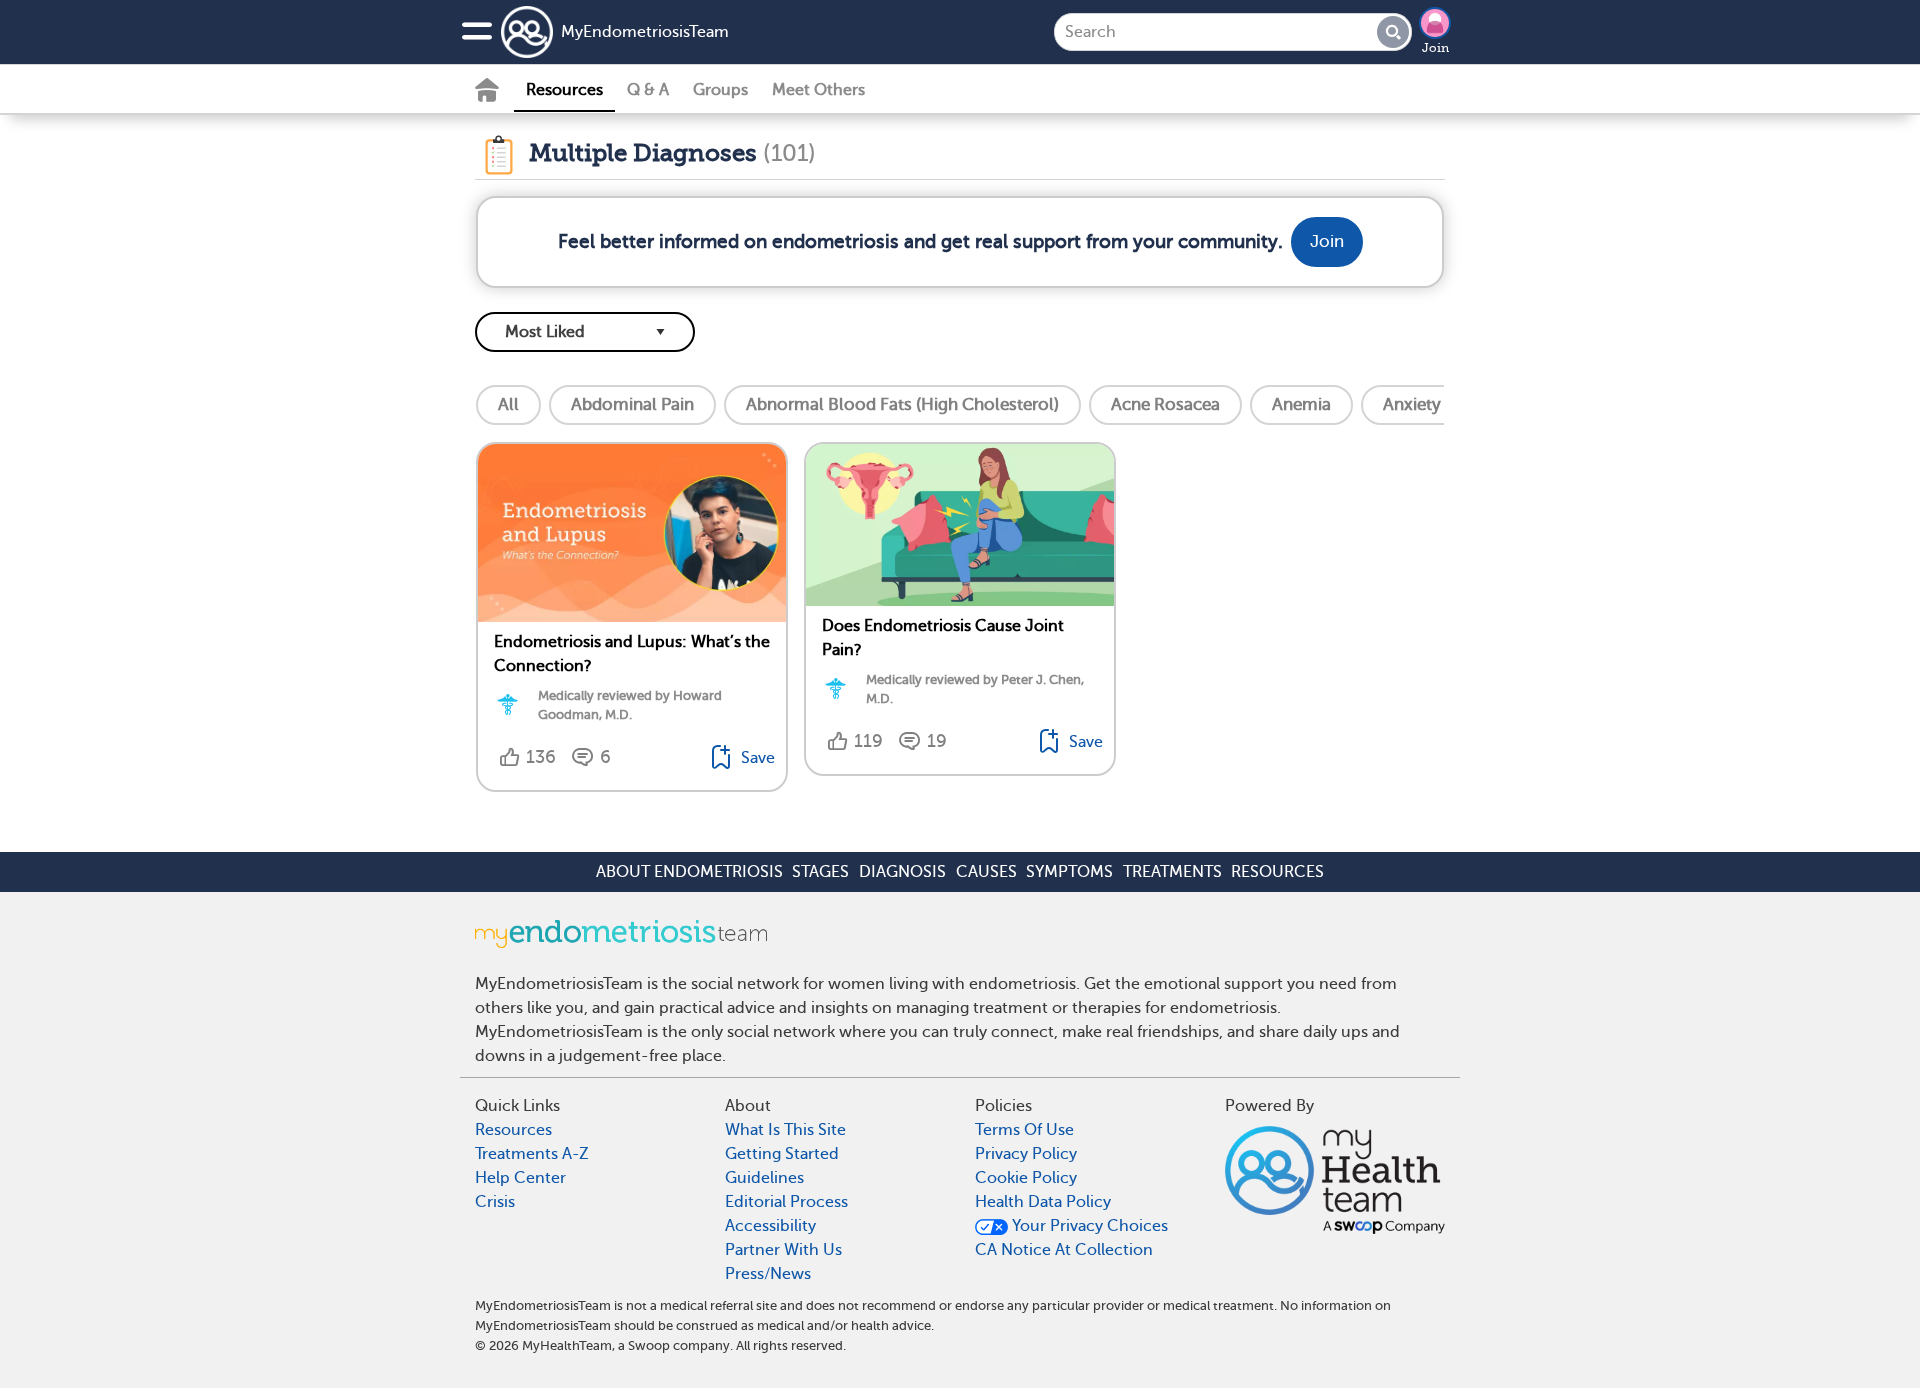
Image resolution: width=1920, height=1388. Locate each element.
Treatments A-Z (532, 1154)
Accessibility (770, 1226)
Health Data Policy (1043, 1202)
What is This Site (785, 1130)
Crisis (495, 1202)
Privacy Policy (1026, 1154)
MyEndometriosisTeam (645, 32)
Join (1435, 48)
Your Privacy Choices (1088, 1226)
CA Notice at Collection (1064, 1250)
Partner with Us (783, 1250)
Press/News (768, 1274)
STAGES (820, 872)
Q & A (648, 90)
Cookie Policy (1026, 1178)
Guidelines (764, 1178)
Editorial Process (786, 1202)
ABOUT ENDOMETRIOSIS (689, 872)
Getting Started (782, 1154)
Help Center (520, 1178)
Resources (564, 90)
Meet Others (818, 90)
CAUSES (986, 872)
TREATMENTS (1172, 872)
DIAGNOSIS (902, 872)
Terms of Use (1024, 1130)
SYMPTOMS (1069, 872)
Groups (720, 90)
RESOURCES (1277, 872)
